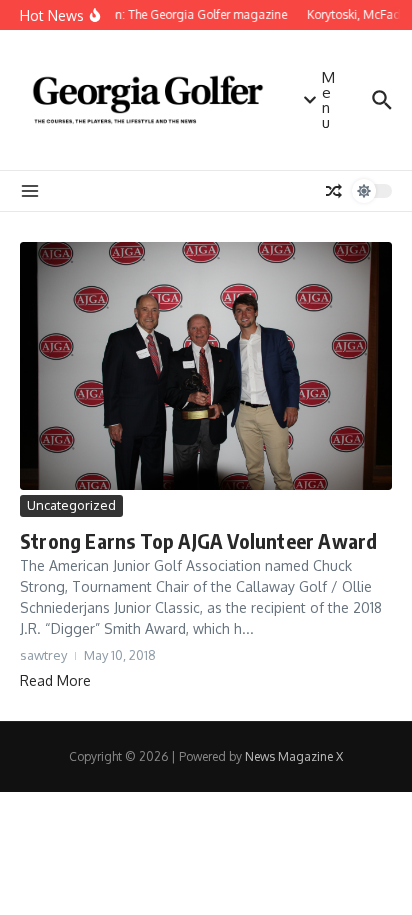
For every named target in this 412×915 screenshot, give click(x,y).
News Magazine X (294, 756)
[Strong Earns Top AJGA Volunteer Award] (206, 366)
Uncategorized (71, 505)
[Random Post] (334, 191)
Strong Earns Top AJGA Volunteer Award (198, 540)
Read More (55, 680)
